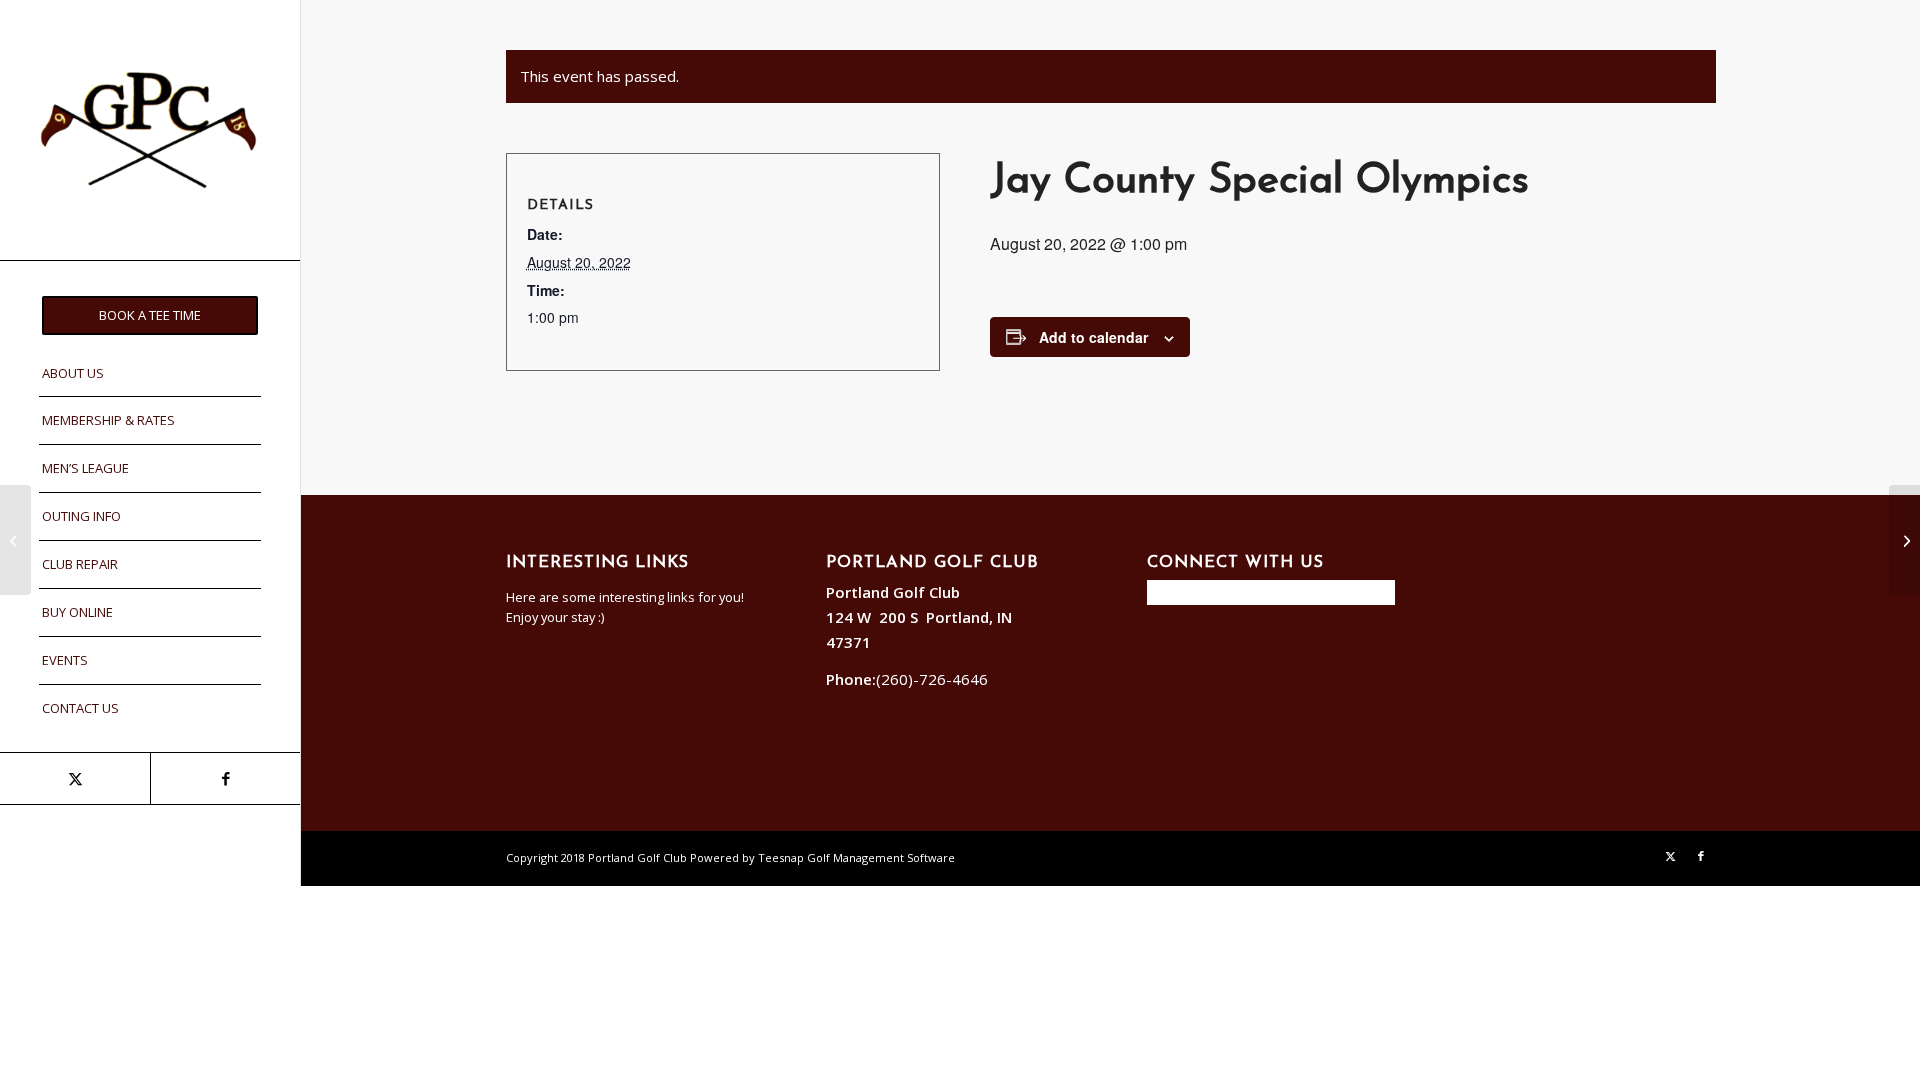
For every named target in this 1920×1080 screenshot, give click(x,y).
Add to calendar (1093, 337)
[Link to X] (75, 778)
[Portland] (150, 130)
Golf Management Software (881, 857)
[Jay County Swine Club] (15, 540)
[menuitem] (150, 315)
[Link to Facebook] (225, 778)
